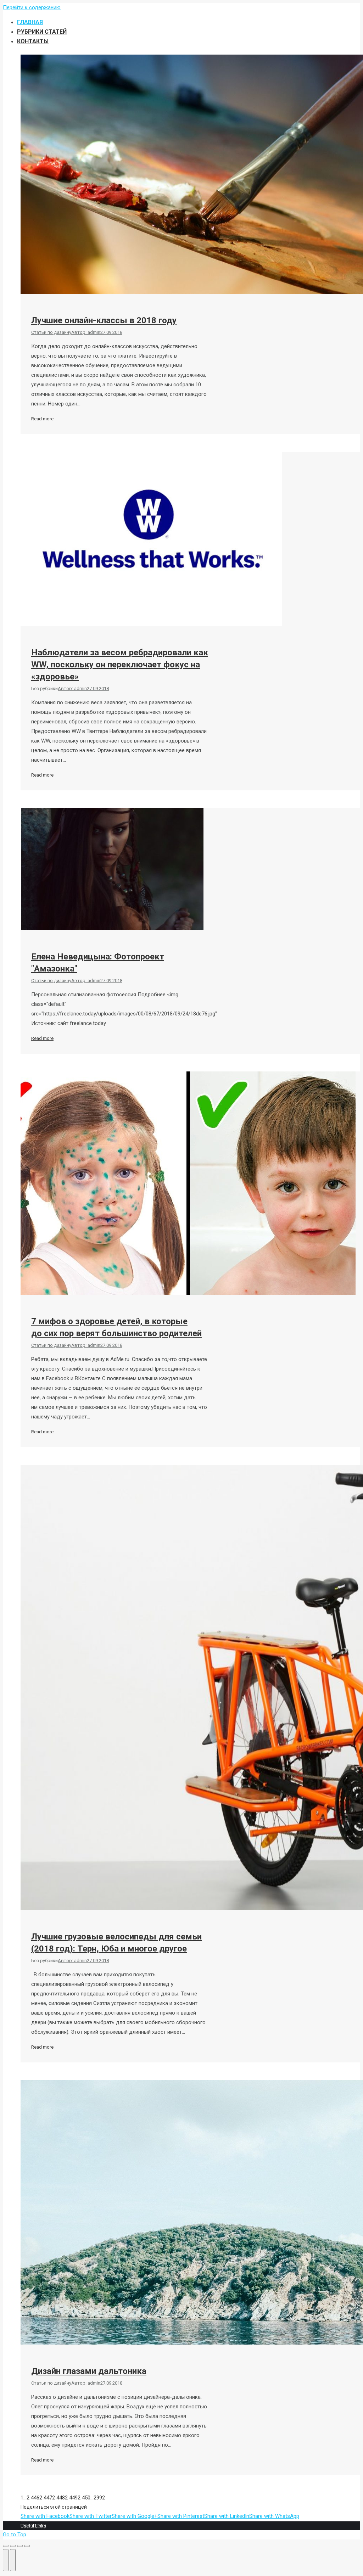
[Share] (13, 2546)
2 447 (46, 2498)
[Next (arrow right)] (13, 2560)
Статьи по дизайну (51, 332)
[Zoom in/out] (27, 2546)
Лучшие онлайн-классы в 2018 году (104, 320)
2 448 (58, 2498)
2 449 (71, 2498)
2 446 (33, 2498)
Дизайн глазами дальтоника (89, 2371)
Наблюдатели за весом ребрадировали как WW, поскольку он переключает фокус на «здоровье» (120, 665)
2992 (99, 2498)
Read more (42, 419)
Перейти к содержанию (32, 7)
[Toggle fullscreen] (20, 2546)
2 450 (84, 2498)
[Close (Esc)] (6, 2546)
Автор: (86, 332)
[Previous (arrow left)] (6, 2560)
